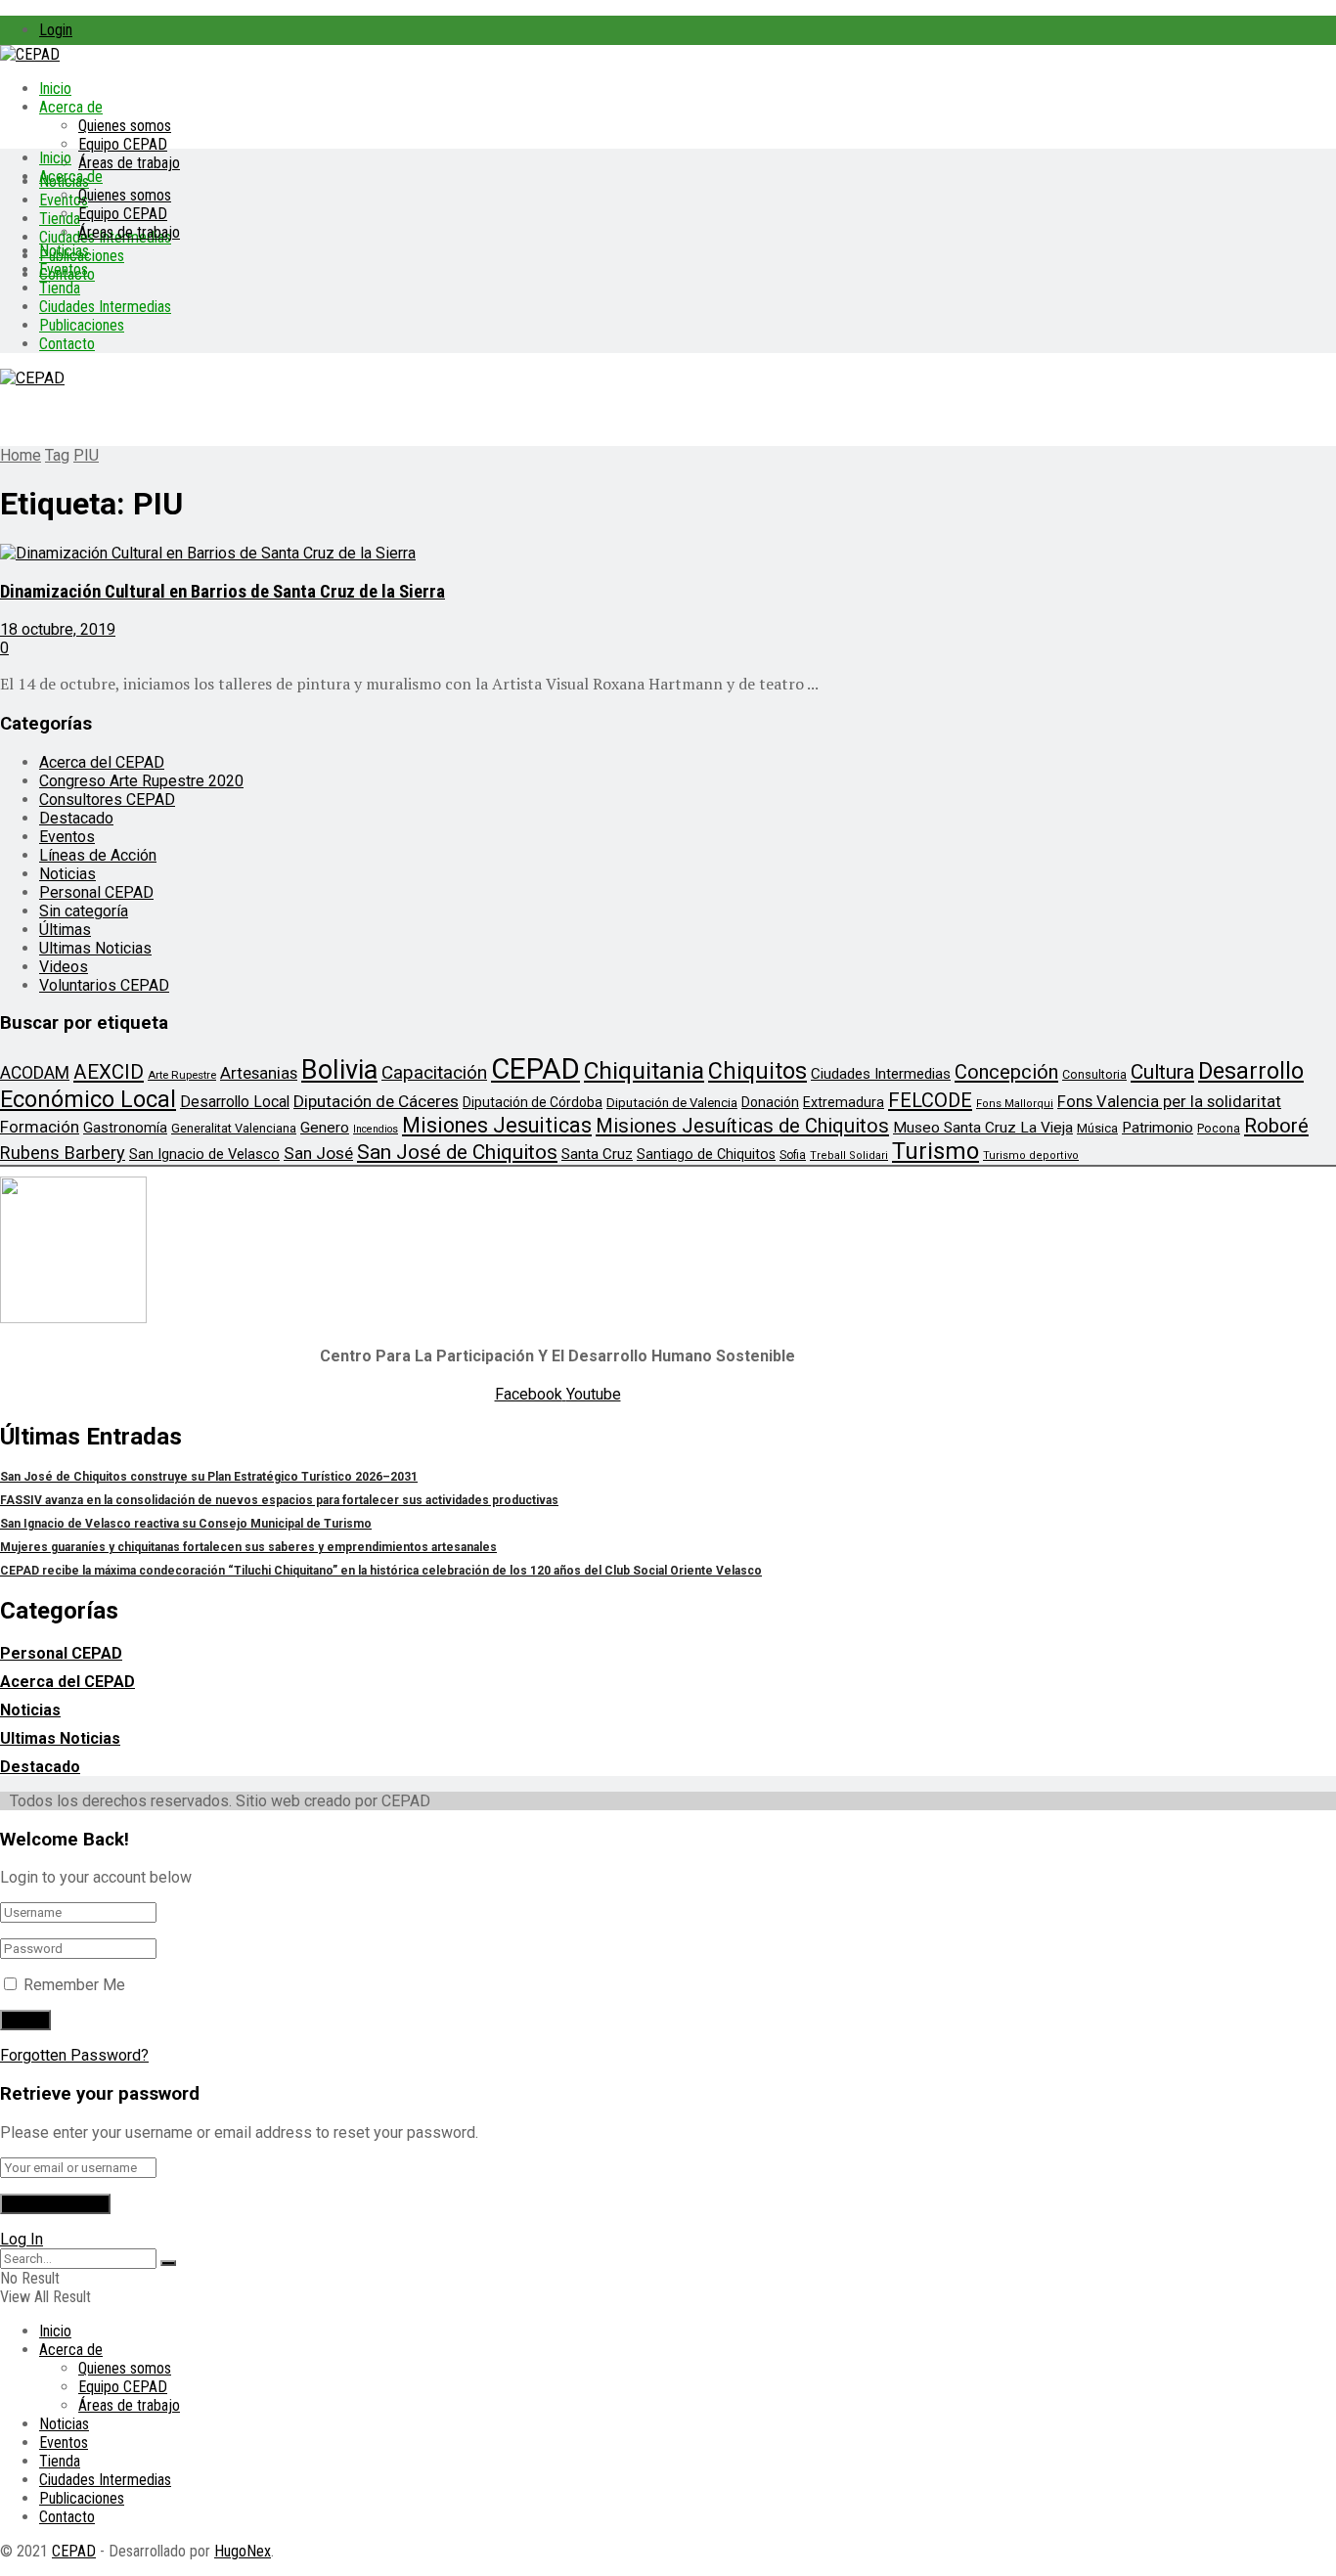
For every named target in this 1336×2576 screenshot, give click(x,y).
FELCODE (930, 1100)
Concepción (1006, 1072)
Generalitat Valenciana (234, 1128)
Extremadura (844, 1102)
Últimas (65, 930)
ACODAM (35, 1073)
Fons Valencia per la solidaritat (1169, 1102)
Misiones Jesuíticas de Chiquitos (742, 1126)
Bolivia (339, 1070)
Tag (57, 455)
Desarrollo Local (235, 1102)
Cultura (1162, 1072)
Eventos (64, 269)
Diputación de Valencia (672, 1103)
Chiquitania (644, 1070)
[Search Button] (168, 2263)
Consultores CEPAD (107, 799)
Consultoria (1094, 1074)
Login (56, 30)
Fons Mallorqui (1015, 1104)
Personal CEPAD (96, 892)
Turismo (935, 1151)
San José (318, 1153)
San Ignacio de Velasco (204, 1154)
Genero (325, 1128)
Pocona (1219, 1128)
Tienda (60, 219)
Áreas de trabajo (129, 163)
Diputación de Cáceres (376, 1101)
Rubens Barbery (63, 1153)
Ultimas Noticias (95, 948)
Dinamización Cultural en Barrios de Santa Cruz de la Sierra (223, 592)
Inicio (55, 89)
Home (21, 455)
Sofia (793, 1155)
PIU (86, 455)
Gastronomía (125, 1128)
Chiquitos (757, 1071)
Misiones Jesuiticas (497, 1125)
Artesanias (259, 1073)
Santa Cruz (597, 1154)
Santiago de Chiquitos (706, 1154)
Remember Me (74, 1985)
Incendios (376, 1129)
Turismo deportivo (1031, 1155)
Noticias (64, 251)
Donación (770, 1102)
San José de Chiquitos (457, 1152)
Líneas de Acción (98, 855)
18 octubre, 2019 (58, 629)
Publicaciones (82, 325)
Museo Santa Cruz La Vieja (983, 1128)
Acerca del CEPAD (102, 762)
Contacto (67, 344)
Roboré (1276, 1126)
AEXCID (109, 1072)
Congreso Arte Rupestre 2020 (141, 781)
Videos (64, 967)
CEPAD (535, 1069)
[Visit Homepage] (30, 54)
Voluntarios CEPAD (104, 985)
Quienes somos (125, 126)
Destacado (76, 818)
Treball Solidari (849, 1155)
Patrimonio (1158, 1128)
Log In (22, 2239)
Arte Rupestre (182, 1075)
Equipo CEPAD (123, 144)
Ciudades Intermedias (105, 307)
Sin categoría (84, 911)
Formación (40, 1127)
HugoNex (243, 2551)
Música (1097, 1128)
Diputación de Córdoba (533, 1102)
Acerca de (71, 107)
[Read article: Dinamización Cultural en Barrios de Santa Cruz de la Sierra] (668, 553)
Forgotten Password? (74, 2055)
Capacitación (434, 1072)
